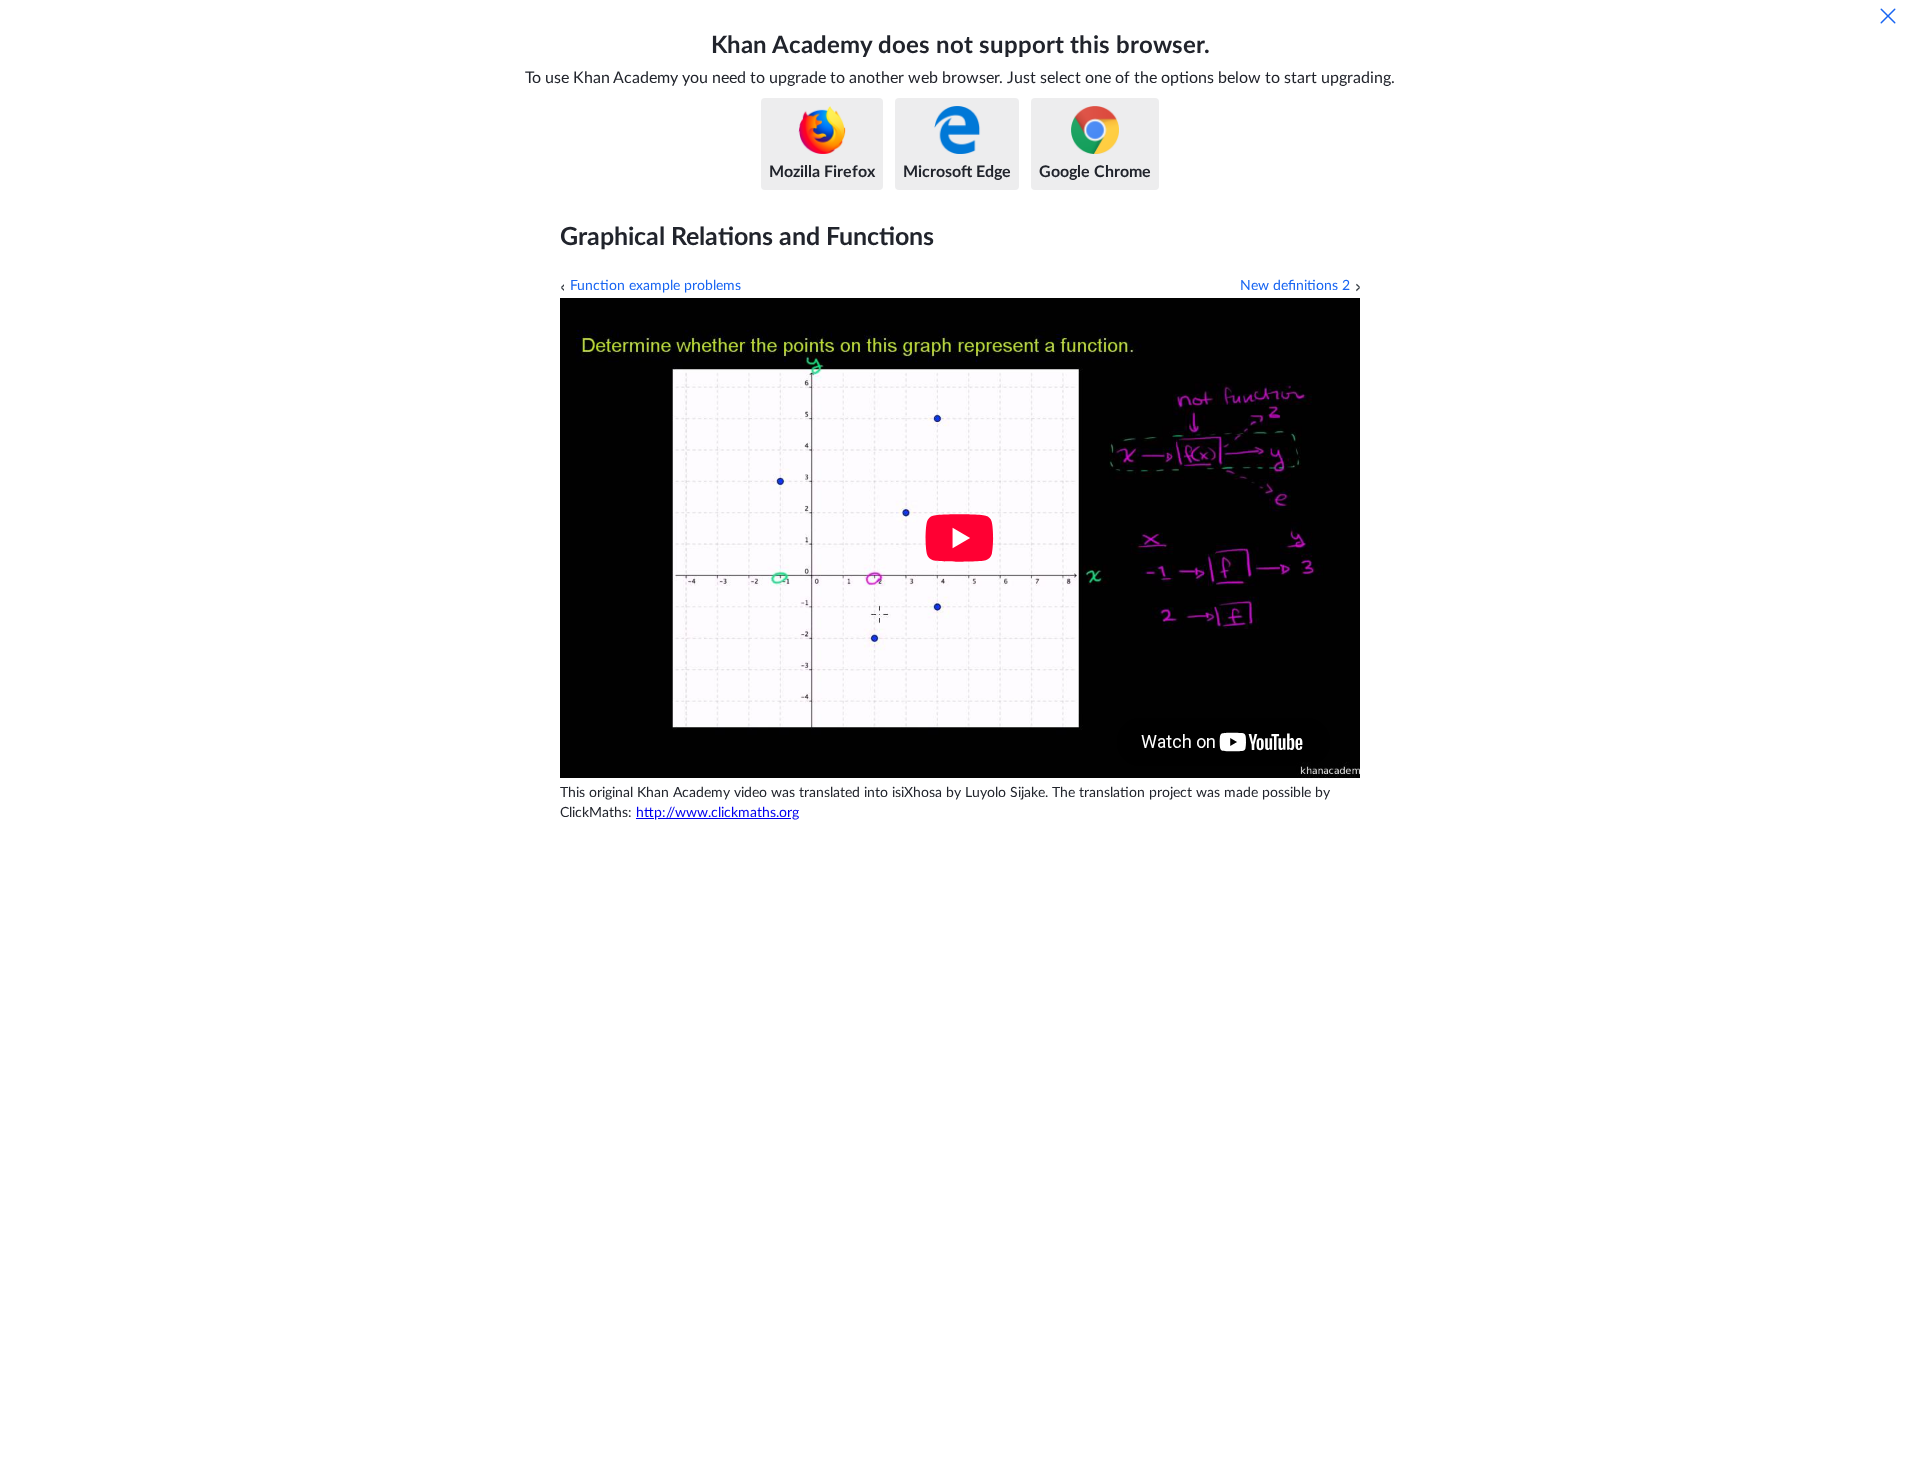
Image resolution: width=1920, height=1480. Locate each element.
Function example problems (655, 286)
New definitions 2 (1295, 286)
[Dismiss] (1888, 16)
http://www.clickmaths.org (717, 813)
